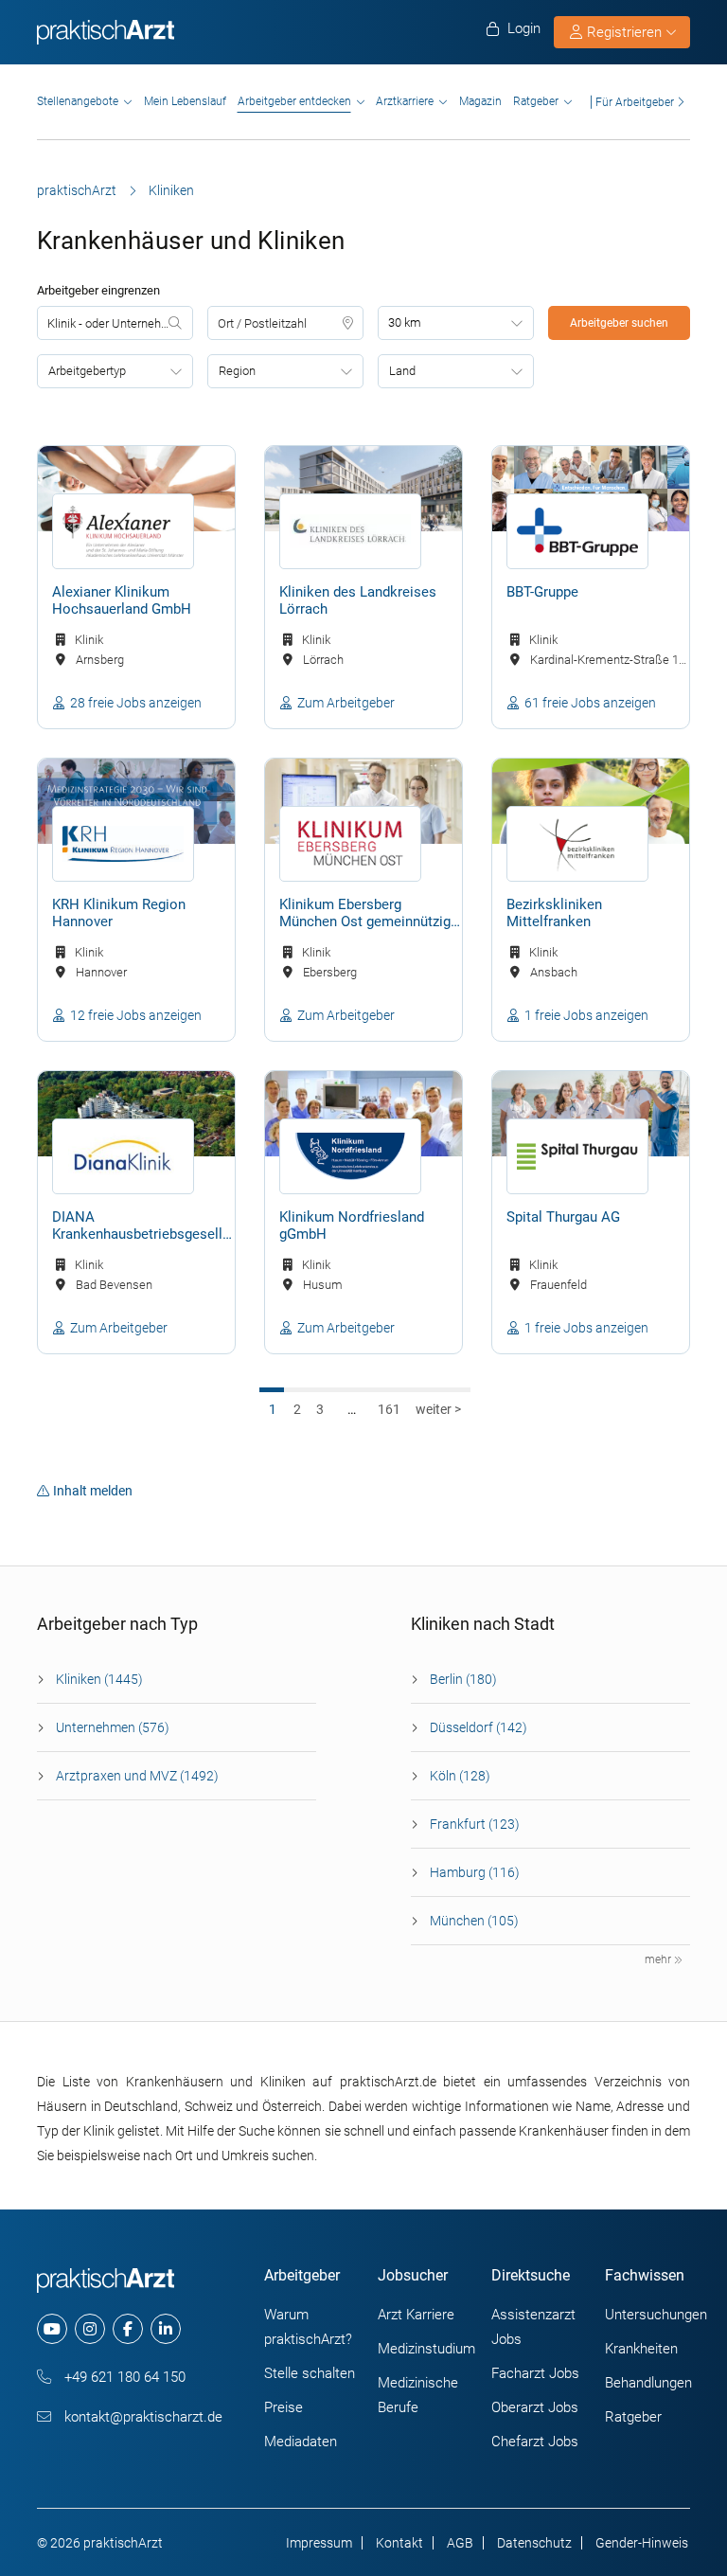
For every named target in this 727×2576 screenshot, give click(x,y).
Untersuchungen (656, 2315)
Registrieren (624, 32)
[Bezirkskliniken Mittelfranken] (591, 801)
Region (237, 371)
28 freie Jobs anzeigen (136, 703)
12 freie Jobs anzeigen (136, 1015)
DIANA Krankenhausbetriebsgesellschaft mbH (143, 1226)
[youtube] (52, 2329)
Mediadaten (301, 2442)
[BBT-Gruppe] (591, 489)
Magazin (480, 101)
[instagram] (90, 2329)
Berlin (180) (463, 1679)
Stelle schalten (310, 2373)
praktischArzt (77, 190)
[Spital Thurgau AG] (591, 1114)
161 (389, 1409)
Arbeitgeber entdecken (294, 101)
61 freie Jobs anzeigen (590, 703)
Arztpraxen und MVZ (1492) (137, 1776)
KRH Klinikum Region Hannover (119, 913)
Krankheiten (641, 2349)
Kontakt (399, 2543)
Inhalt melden (93, 1491)
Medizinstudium (426, 2349)
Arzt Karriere (416, 2315)
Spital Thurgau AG (563, 1217)
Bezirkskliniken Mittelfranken (554, 913)
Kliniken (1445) (99, 1679)
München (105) (474, 1921)
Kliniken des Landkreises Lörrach (358, 600)
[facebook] (128, 2329)
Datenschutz (534, 2543)
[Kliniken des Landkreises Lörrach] (363, 489)
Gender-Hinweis (642, 2543)
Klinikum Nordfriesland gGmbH (352, 1225)
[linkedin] (166, 2329)
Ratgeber (536, 101)
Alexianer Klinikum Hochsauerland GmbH (122, 600)
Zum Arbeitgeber (346, 703)
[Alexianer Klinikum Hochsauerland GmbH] (136, 489)
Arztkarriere (405, 101)
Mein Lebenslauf (185, 101)
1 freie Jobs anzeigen (586, 1015)
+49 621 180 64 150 (123, 2377)
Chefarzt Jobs (535, 2442)
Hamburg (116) (475, 1872)
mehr (659, 1959)
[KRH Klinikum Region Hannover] (136, 801)
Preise (284, 2407)
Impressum (319, 2543)
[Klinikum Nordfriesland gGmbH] (363, 1114)
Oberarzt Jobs (535, 2407)
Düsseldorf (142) (479, 1727)
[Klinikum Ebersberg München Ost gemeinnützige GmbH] (363, 801)
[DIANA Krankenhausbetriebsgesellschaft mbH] (136, 1114)
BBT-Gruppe (542, 592)
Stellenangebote (78, 101)
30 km (405, 322)
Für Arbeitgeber (635, 102)
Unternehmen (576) (113, 1727)
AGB (460, 2543)
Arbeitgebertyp (87, 371)
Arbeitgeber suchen (619, 323)
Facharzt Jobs (535, 2373)
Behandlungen (648, 2383)
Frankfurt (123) (475, 1824)
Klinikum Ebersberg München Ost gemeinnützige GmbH (369, 914)
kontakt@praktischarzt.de (142, 2417)
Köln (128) (460, 1776)
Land (402, 371)
